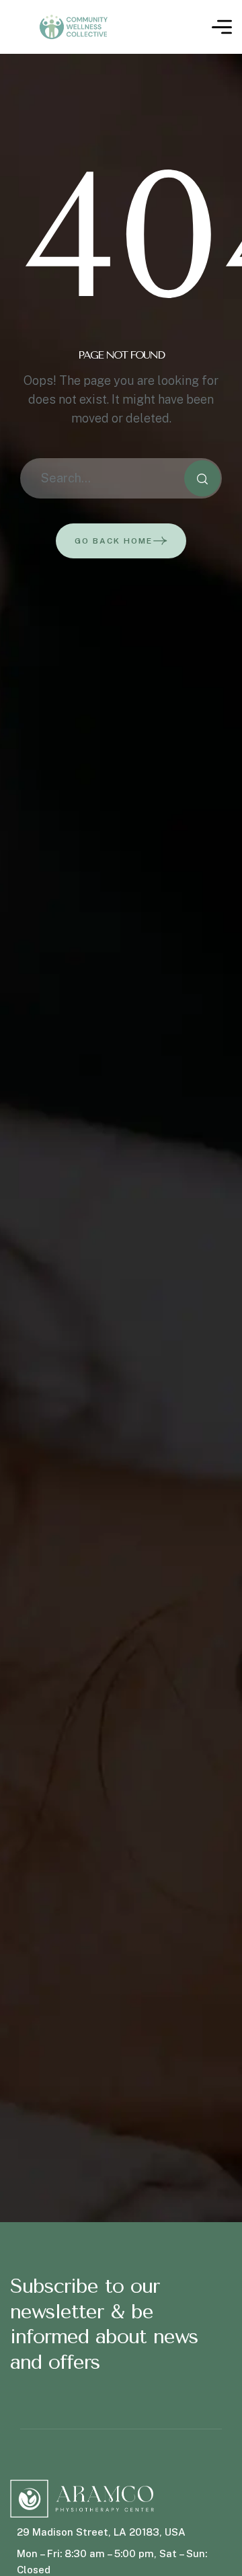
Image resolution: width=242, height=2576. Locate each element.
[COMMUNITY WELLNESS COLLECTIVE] (76, 27)
